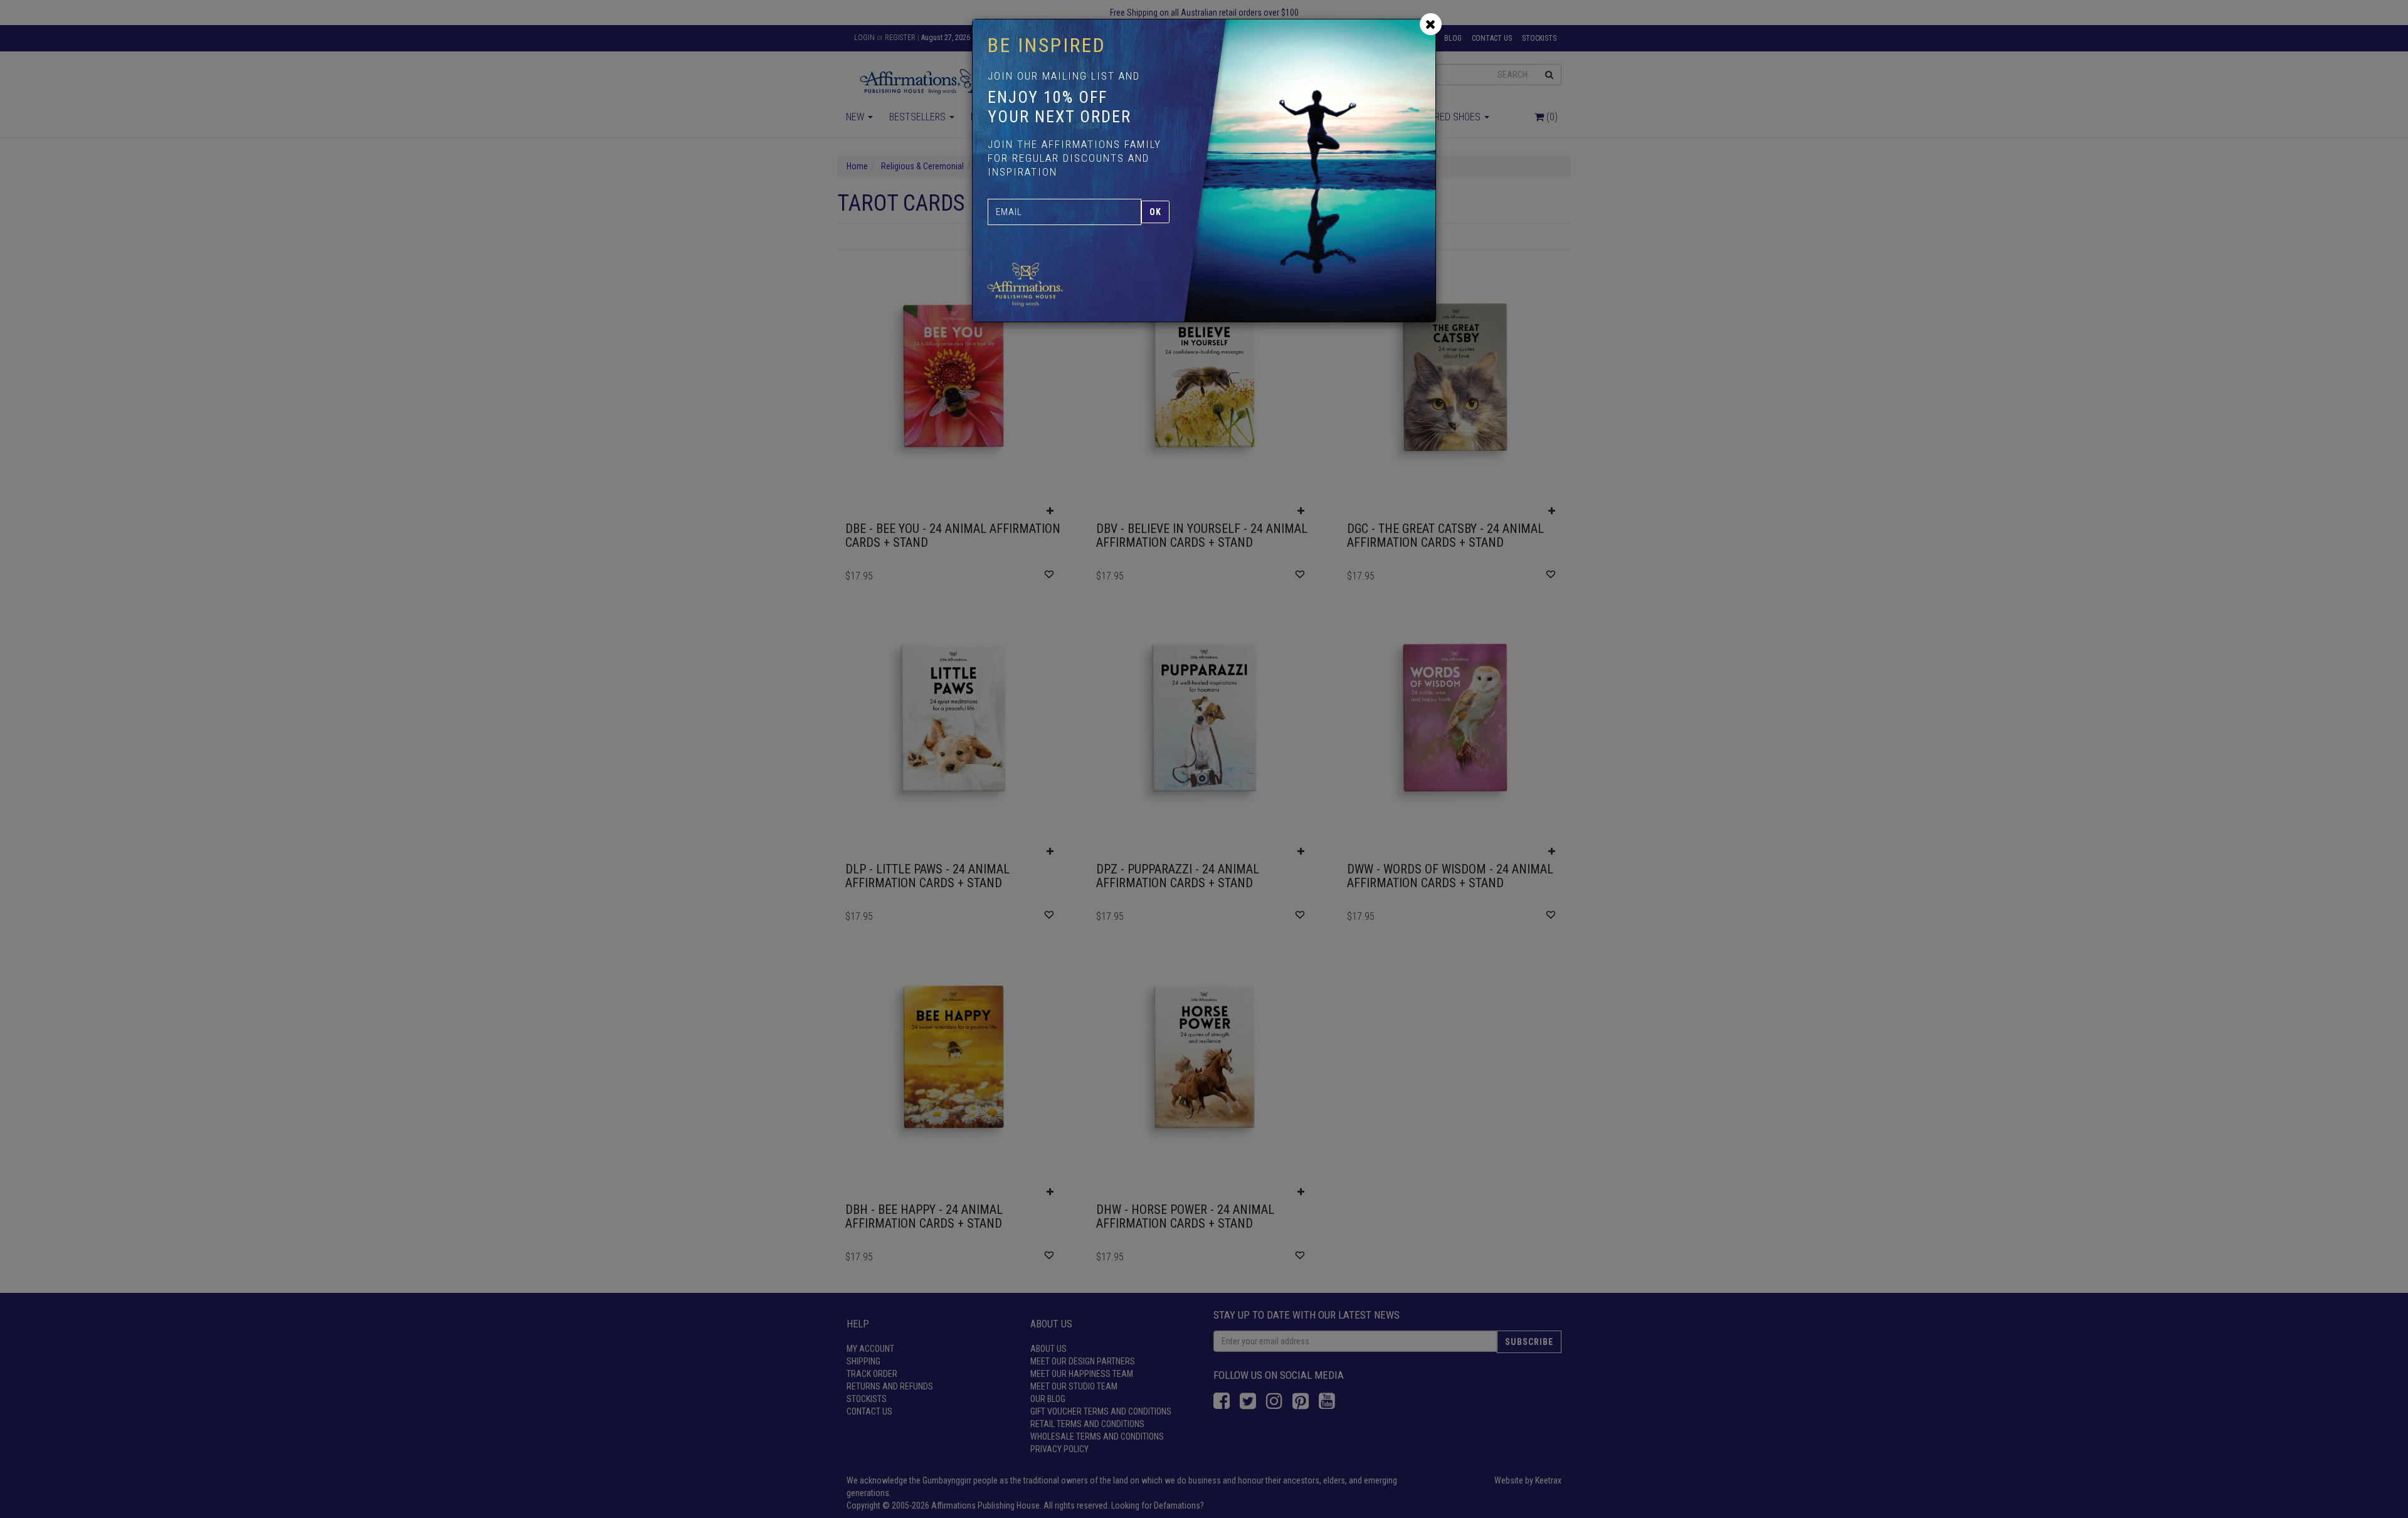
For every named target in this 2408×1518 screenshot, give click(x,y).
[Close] (1431, 24)
